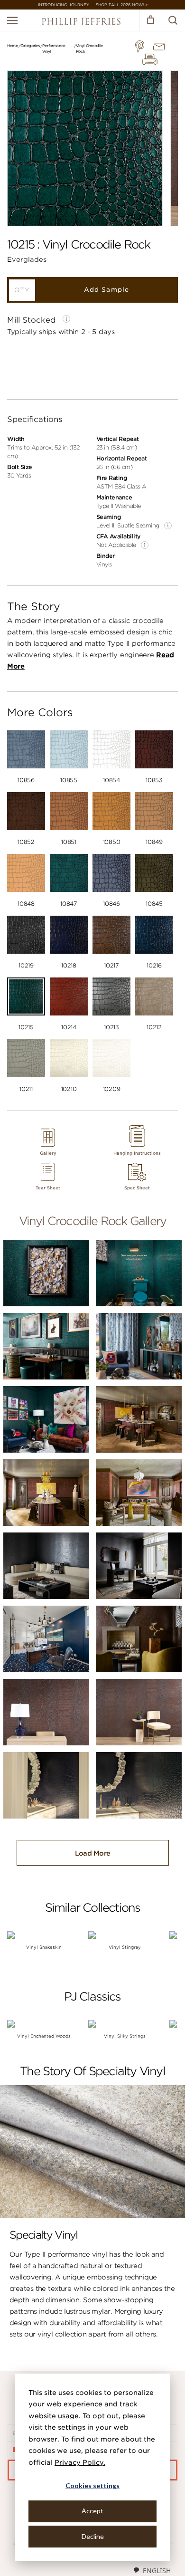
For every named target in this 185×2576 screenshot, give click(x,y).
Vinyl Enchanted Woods (44, 2036)
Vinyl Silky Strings (125, 2036)
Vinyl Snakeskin (44, 1947)
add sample (106, 290)
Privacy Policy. (80, 2462)
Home (13, 46)
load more (93, 1853)
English (157, 2571)
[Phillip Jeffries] (81, 23)
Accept (92, 2511)
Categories (30, 46)
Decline (93, 2536)
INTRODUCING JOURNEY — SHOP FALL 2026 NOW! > (93, 5)
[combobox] (152, 2570)
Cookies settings (92, 2485)
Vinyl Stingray (125, 1947)
